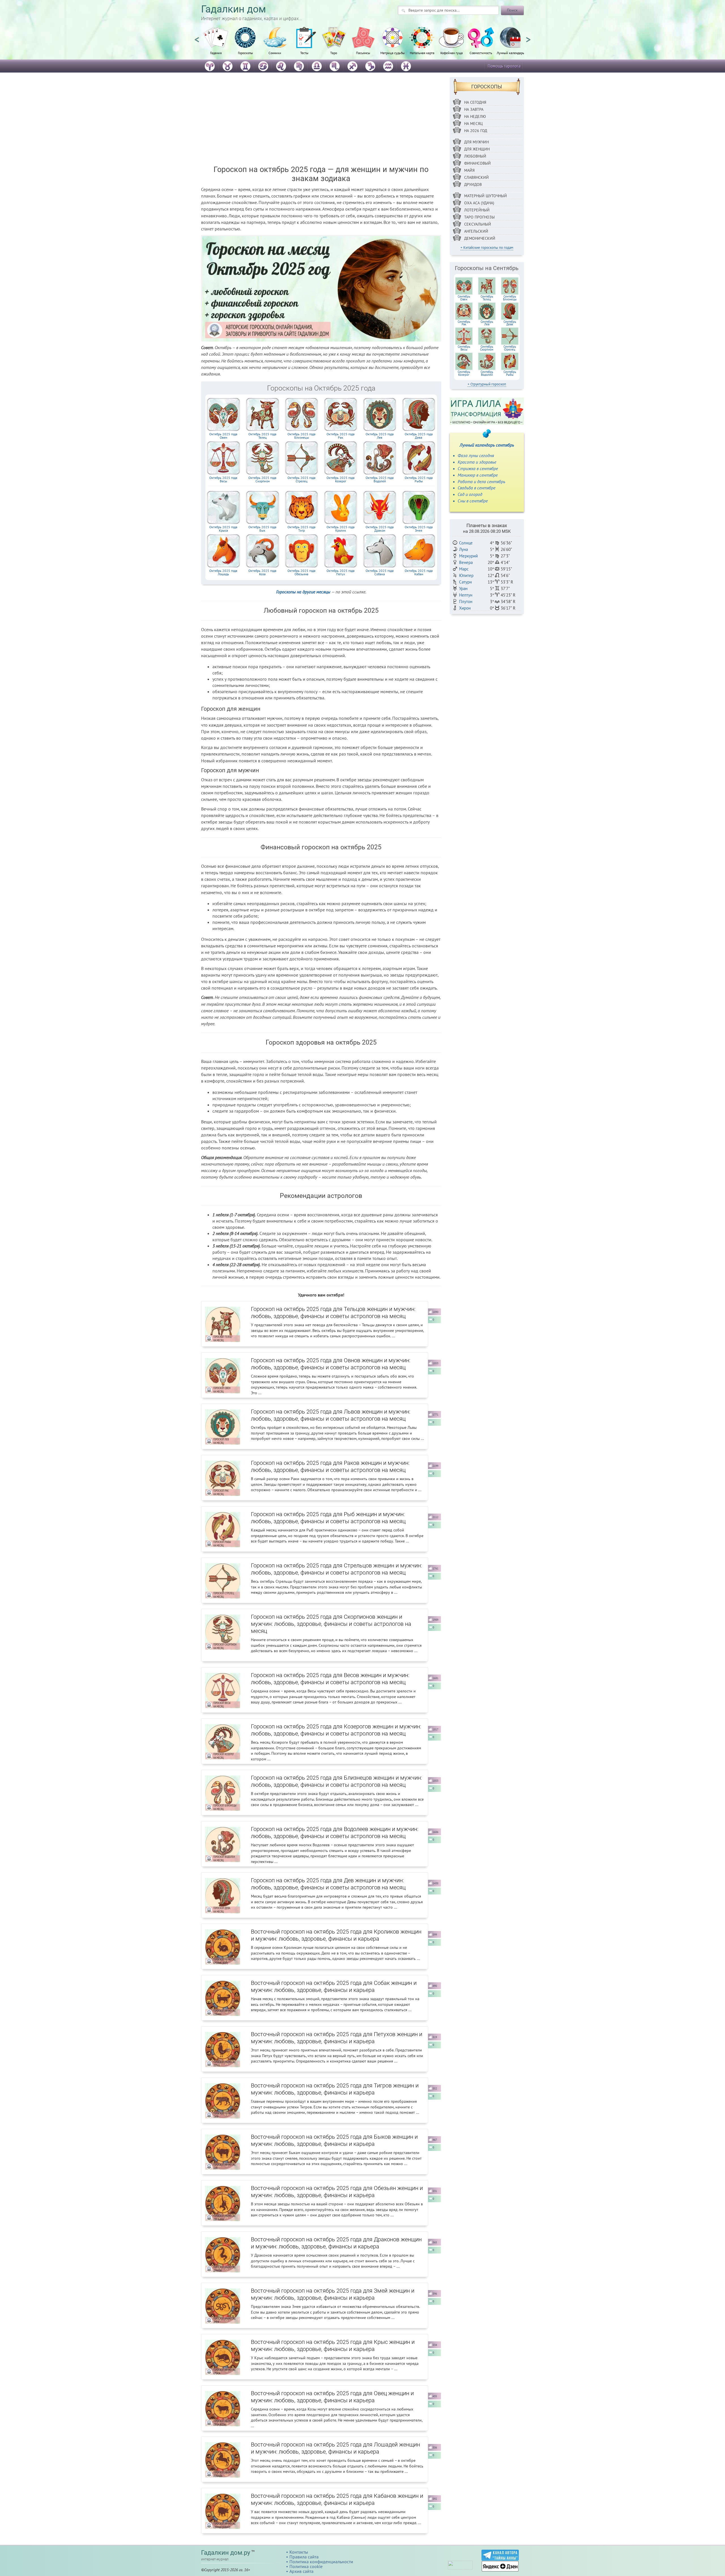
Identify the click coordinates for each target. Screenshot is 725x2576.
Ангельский (476, 231)
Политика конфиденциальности (321, 2562)
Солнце (466, 543)
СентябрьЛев (487, 323)
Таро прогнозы (479, 217)
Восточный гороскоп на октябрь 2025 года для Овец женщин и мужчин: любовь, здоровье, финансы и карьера (332, 2397)
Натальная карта (422, 53)
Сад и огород (470, 494)
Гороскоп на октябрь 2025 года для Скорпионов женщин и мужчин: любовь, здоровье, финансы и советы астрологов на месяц (331, 1624)
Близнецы (301, 436)
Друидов (473, 184)
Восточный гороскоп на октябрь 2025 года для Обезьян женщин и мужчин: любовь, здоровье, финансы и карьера (337, 2192)
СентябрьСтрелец (510, 348)
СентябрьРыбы (510, 373)
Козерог (341, 479)
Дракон (380, 529)
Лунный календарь (510, 53)
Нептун (466, 595)
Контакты (299, 2552)
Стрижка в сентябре (478, 468)
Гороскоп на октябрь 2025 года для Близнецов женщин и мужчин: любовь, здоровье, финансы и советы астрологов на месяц (336, 1781)
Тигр (301, 529)
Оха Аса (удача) (479, 203)
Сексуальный (478, 224)
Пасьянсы (363, 53)
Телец (262, 436)
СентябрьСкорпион (487, 348)
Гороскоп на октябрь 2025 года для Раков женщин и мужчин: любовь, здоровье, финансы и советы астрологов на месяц (330, 1466)
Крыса (223, 529)
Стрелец (301, 479)
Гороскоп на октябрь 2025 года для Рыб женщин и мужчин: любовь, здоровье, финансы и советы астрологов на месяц (328, 1518)
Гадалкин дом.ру (226, 2553)
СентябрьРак (464, 323)
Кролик (341, 529)
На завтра (474, 109)
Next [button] (528, 37)
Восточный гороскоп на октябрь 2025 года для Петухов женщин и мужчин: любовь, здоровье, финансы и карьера (337, 2038)
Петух (341, 572)
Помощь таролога (504, 66)
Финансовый (477, 163)
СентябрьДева (510, 323)
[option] (216, 44)
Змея (419, 529)
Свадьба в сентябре (476, 488)
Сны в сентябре (473, 501)
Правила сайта (304, 2557)
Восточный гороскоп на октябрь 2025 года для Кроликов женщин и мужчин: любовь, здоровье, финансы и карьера (336, 1935)
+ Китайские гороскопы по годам (487, 248)
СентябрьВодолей (487, 373)
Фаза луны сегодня (476, 455)
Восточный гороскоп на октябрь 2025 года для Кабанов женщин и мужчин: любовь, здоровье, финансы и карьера (337, 2499)
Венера (466, 562)
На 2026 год (476, 131)
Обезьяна (301, 572)
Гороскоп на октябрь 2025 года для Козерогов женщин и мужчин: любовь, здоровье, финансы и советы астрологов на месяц (336, 1730)
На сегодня (475, 102)
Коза (262, 572)
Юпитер (466, 575)
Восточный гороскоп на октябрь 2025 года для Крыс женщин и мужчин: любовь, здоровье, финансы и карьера (333, 2345)
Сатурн (465, 582)
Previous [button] (197, 37)
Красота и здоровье (477, 462)
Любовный (475, 156)
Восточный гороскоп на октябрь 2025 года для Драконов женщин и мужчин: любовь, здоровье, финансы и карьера (336, 2243)
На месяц (474, 124)
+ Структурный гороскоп (487, 384)
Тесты (304, 53)
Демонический (480, 238)
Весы (223, 479)
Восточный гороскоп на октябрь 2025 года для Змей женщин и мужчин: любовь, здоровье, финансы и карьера (333, 2294)
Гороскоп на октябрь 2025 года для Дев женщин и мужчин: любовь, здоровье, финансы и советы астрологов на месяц (328, 1884)
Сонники (275, 53)
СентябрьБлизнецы (510, 298)
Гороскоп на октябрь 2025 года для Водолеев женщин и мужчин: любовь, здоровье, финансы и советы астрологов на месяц (335, 1833)
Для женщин (477, 149)
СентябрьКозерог (464, 373)
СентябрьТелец (487, 298)
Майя (469, 170)
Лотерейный (477, 210)
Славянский (476, 177)
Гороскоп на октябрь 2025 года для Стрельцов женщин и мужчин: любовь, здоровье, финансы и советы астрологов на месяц (336, 1569)
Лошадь (223, 572)
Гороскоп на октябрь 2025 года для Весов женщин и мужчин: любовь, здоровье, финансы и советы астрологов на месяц (330, 1679)
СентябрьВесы (464, 348)
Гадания (216, 53)
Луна (463, 549)
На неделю (475, 116)
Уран (463, 588)
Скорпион (262, 479)
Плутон (466, 601)
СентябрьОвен (464, 298)
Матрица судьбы (393, 53)
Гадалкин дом (234, 9)
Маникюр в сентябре (478, 475)
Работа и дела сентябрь (481, 481)
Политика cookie (306, 2566)
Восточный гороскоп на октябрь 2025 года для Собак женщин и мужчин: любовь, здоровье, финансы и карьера (334, 1986)
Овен (223, 436)
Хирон (465, 608)
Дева (419, 436)
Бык (262, 529)
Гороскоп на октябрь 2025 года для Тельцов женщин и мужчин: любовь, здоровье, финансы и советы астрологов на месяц (333, 1313)
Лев (380, 436)
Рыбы (419, 479)
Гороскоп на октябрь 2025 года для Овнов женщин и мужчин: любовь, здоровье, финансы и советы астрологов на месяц (331, 1364)
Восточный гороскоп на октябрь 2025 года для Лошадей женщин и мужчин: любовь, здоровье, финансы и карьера (335, 2448)
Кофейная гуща (452, 53)
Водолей (380, 479)
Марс (464, 569)
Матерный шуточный (486, 196)
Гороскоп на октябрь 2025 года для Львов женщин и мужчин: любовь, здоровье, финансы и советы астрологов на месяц (331, 1415)
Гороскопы (245, 53)
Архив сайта (301, 2571)
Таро (334, 53)
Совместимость (481, 53)
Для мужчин (476, 142)
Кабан (419, 572)
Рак (341, 436)
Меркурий (468, 556)
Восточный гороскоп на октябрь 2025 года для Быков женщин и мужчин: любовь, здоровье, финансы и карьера (334, 2140)
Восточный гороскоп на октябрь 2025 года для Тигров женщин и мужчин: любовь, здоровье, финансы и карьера (335, 2089)
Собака (380, 572)
